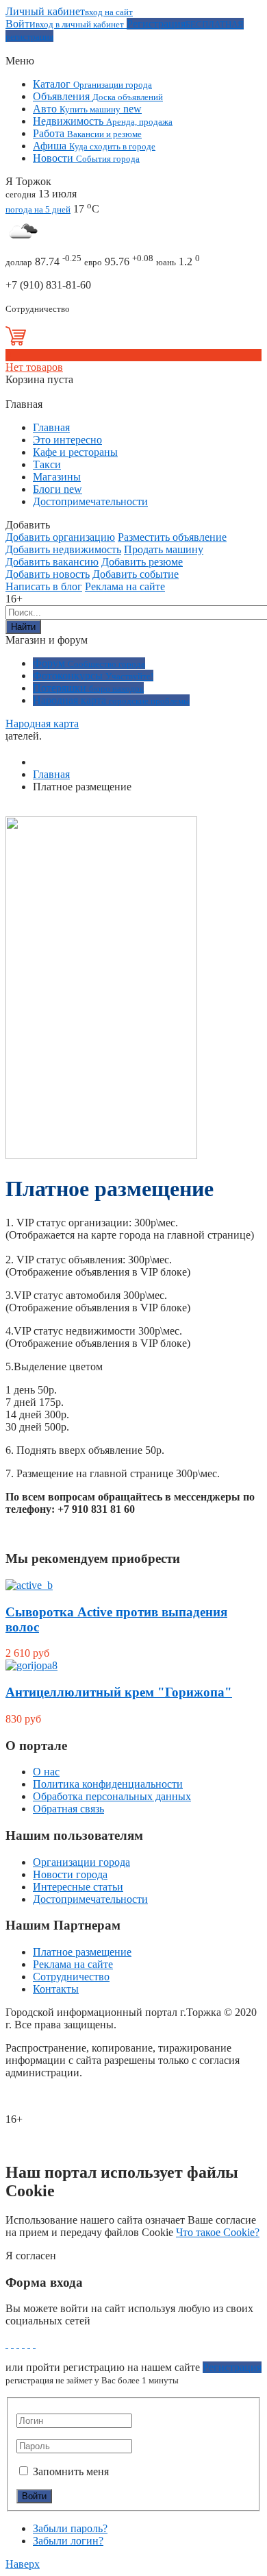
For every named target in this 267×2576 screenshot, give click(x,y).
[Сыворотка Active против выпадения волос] (29, 1585)
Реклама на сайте (73, 1964)
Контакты (56, 1989)
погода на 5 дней (38, 209)
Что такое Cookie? (218, 2232)
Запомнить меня (69, 2471)
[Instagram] (34, 2344)
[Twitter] (18, 2344)
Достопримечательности (90, 1899)
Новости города (70, 1874)
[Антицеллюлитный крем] (31, 1665)
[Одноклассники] (23, 2344)
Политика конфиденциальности (108, 1784)
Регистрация (232, 2367)
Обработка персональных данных (112, 1796)
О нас (46, 1772)
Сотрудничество (71, 1977)
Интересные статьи (78, 1887)
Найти (23, 627)
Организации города (81, 1862)
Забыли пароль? (70, 2528)
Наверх (23, 2564)
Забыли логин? (68, 2541)
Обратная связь (68, 1809)
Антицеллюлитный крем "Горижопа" (119, 1692)
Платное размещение (82, 1952)
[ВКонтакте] (12, 2344)
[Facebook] (7, 2344)
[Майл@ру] (29, 2344)
